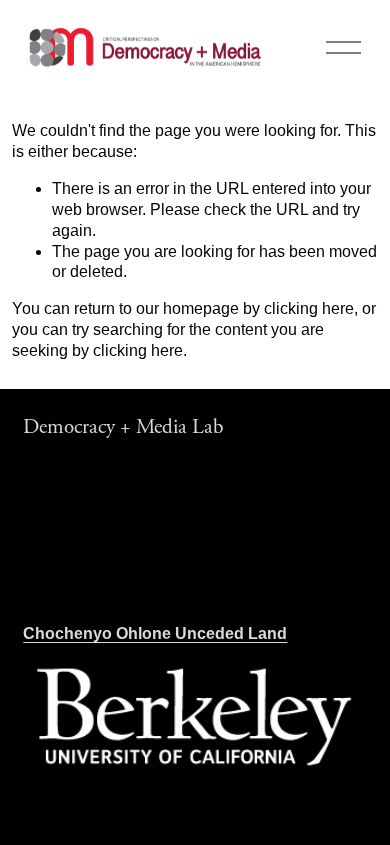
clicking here (309, 308)
